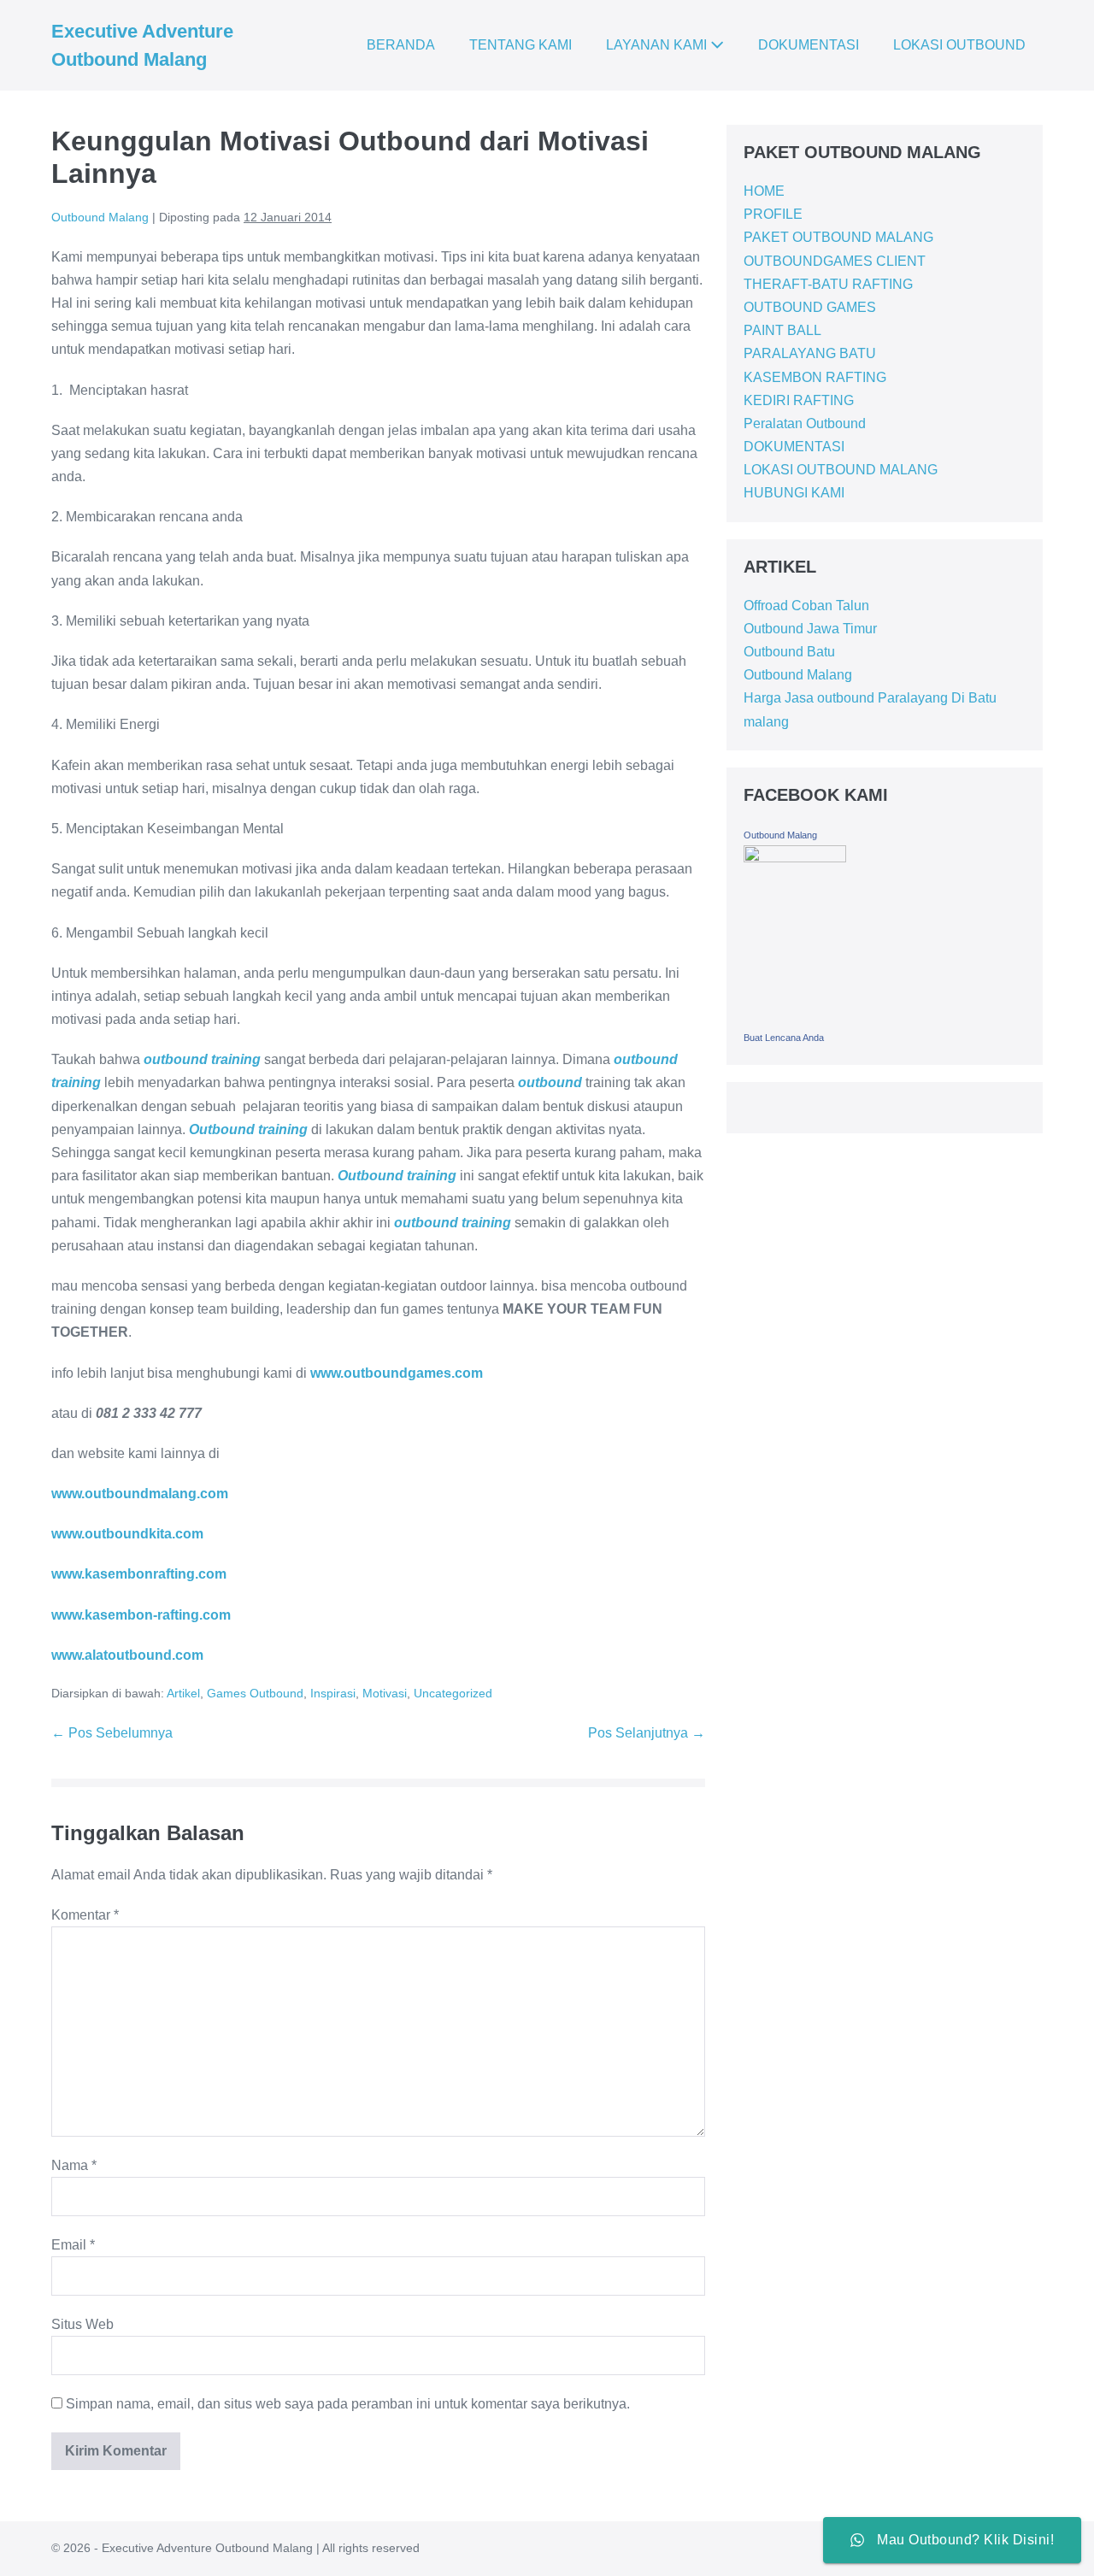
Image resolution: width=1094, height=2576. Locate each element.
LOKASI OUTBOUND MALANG (841, 470)
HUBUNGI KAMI (794, 493)
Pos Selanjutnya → (647, 1733)
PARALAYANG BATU (810, 353)
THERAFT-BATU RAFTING (828, 284)
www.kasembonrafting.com (139, 1574)
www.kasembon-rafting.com (141, 1615)
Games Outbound (255, 1693)
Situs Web (82, 2324)
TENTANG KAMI (521, 45)
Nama (74, 2165)
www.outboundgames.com (397, 1373)
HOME (764, 191)
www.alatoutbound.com (127, 1655)
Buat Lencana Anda (784, 1038)
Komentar (85, 1915)
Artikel (183, 1693)
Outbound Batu (789, 652)
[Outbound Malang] (795, 934)
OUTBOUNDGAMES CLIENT (835, 261)
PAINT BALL (782, 330)
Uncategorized (453, 1693)
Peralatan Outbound (805, 423)
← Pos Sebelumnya (112, 1733)
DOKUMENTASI (809, 45)
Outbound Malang (798, 675)
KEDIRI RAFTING (799, 400)
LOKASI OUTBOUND (959, 45)
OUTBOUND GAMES (810, 307)
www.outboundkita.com (127, 1534)
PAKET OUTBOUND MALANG (838, 237)
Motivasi (385, 1693)
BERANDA (401, 45)
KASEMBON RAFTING (815, 377)
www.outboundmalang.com (140, 1494)
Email (73, 2245)
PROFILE (773, 214)
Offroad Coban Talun (806, 606)
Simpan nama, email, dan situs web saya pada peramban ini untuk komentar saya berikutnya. (348, 2404)
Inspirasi (333, 1693)
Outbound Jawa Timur (810, 629)
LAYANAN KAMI (658, 45)
